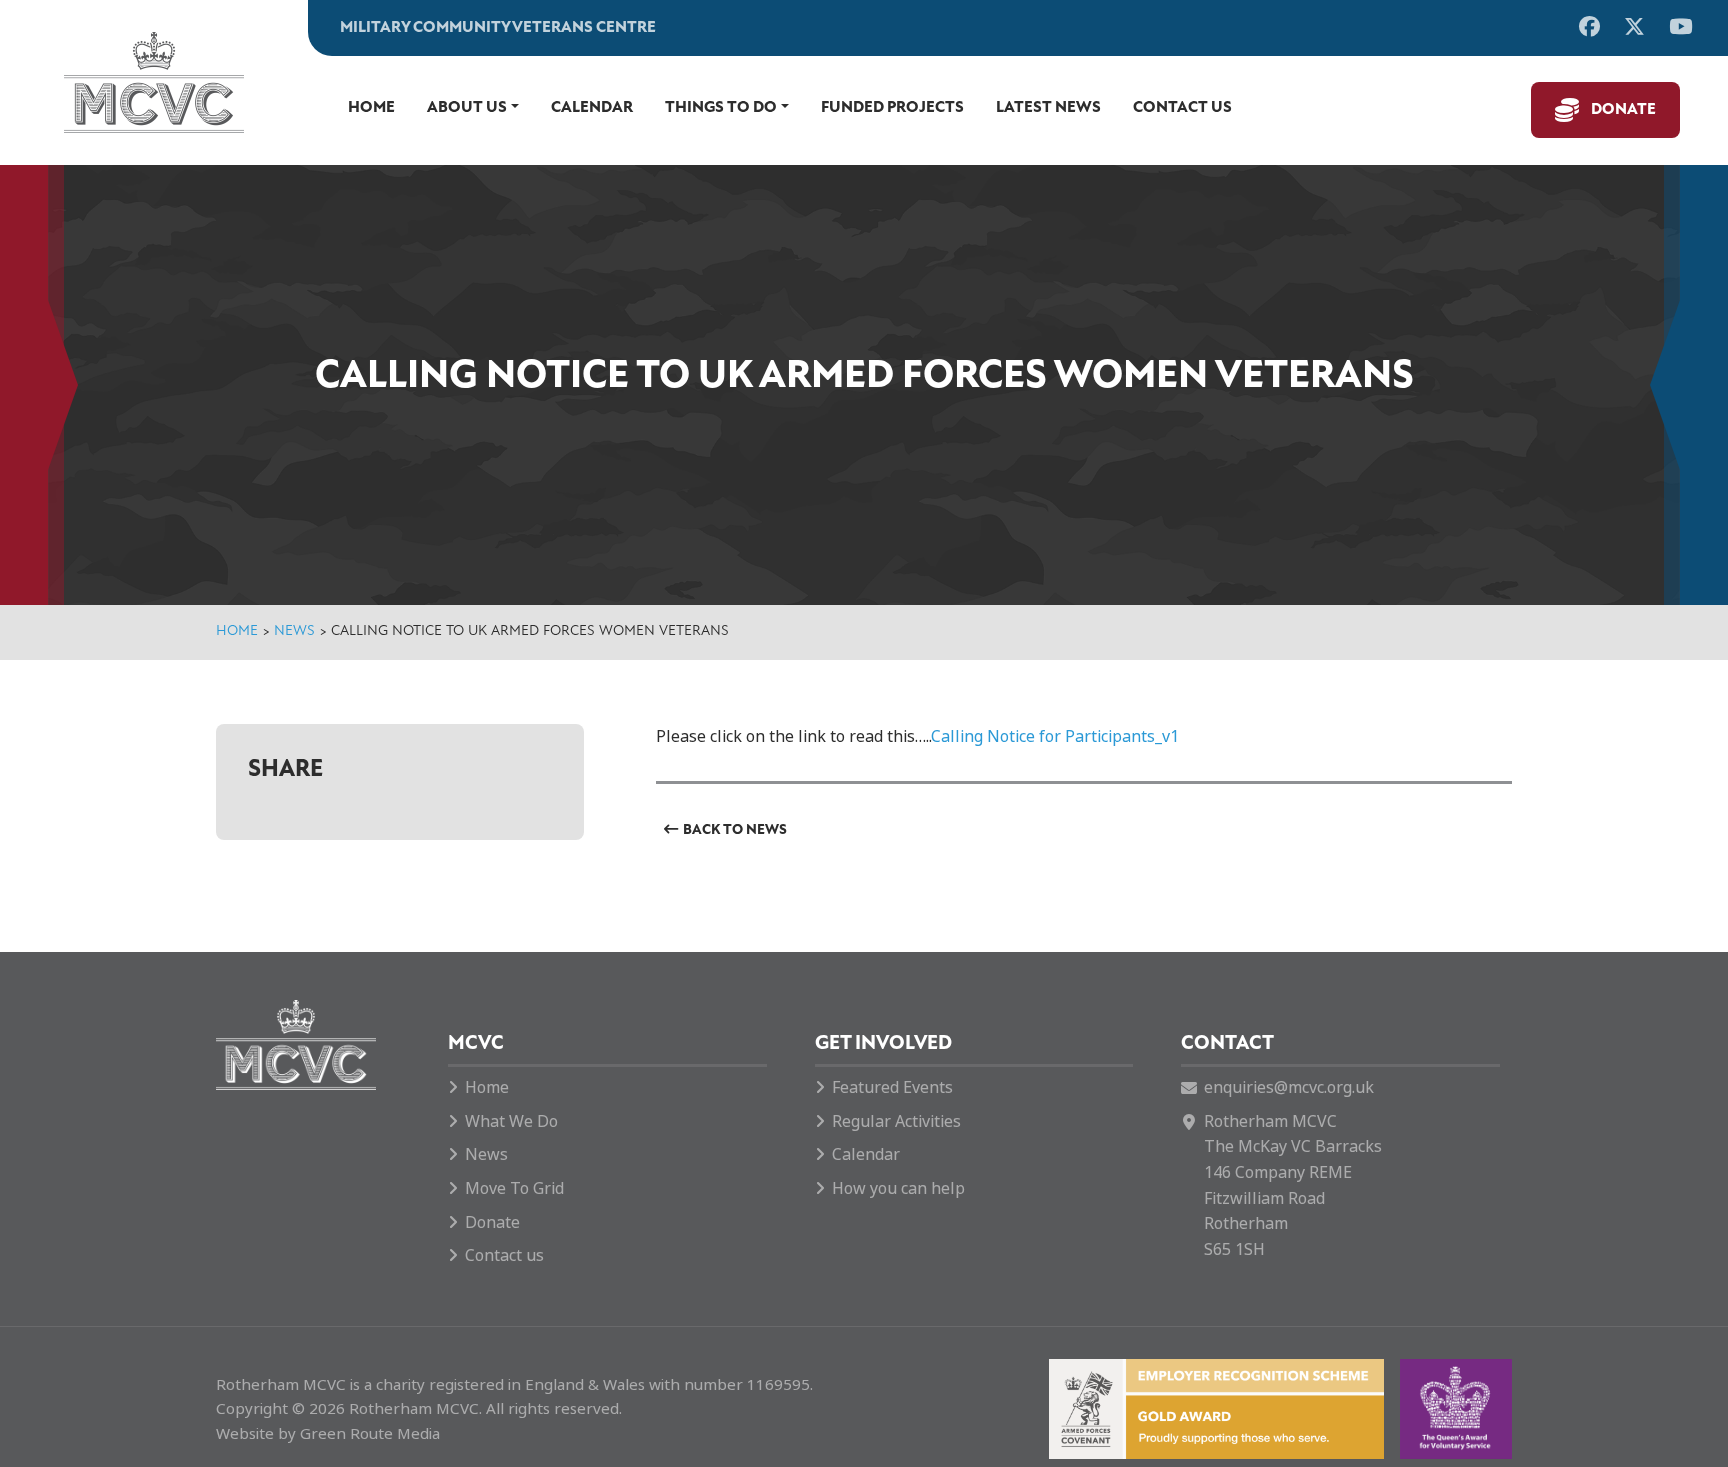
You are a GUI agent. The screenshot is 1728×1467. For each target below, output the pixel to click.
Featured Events (892, 1087)
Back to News (735, 830)
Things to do (721, 108)
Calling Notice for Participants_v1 (1055, 736)
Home (371, 108)
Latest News (1048, 108)
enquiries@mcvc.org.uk (1289, 1087)
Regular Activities (896, 1121)
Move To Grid (514, 1188)
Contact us (1182, 108)
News (294, 631)
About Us (467, 108)
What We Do (511, 1121)
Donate (1623, 110)
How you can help (898, 1188)
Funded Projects (892, 108)
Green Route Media (370, 1434)
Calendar (592, 108)
